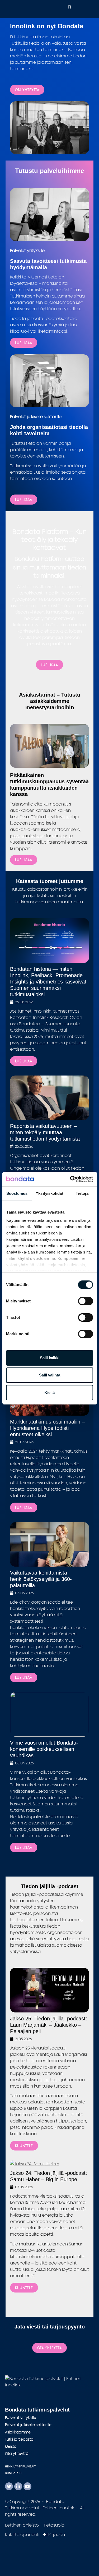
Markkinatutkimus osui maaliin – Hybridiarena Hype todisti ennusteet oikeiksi (47, 1428)
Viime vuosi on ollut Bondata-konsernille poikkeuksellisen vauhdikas (44, 1749)
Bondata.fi (13, 2473)
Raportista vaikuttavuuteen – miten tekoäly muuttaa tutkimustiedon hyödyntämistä (45, 1132)
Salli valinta (50, 1375)
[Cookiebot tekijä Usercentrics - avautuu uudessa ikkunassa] (70, 1179)
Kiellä (49, 1392)
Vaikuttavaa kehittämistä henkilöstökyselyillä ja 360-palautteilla (41, 1579)
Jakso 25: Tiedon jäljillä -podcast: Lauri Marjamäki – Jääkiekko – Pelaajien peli (49, 2025)
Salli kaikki (50, 1358)
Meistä (11, 2446)
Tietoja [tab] (82, 1193)
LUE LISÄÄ (24, 343)
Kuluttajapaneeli (22, 2534)
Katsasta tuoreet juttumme (50, 881)
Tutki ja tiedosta (19, 2439)
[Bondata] (50, 2381)
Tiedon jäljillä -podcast (50, 1886)
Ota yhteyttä (27, 90)
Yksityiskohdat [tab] (49, 1193)
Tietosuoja (54, 2525)
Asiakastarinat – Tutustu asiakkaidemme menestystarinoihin (50, 701)
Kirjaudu (56, 2534)
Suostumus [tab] (17, 1193)
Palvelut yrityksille (21, 2417)
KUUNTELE (24, 2146)
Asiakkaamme (18, 2432)
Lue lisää (24, 500)
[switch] (85, 1301)
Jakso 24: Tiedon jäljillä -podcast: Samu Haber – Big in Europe (49, 2176)
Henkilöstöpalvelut (20, 2466)
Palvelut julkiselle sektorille (28, 2425)
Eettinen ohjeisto (22, 2525)
